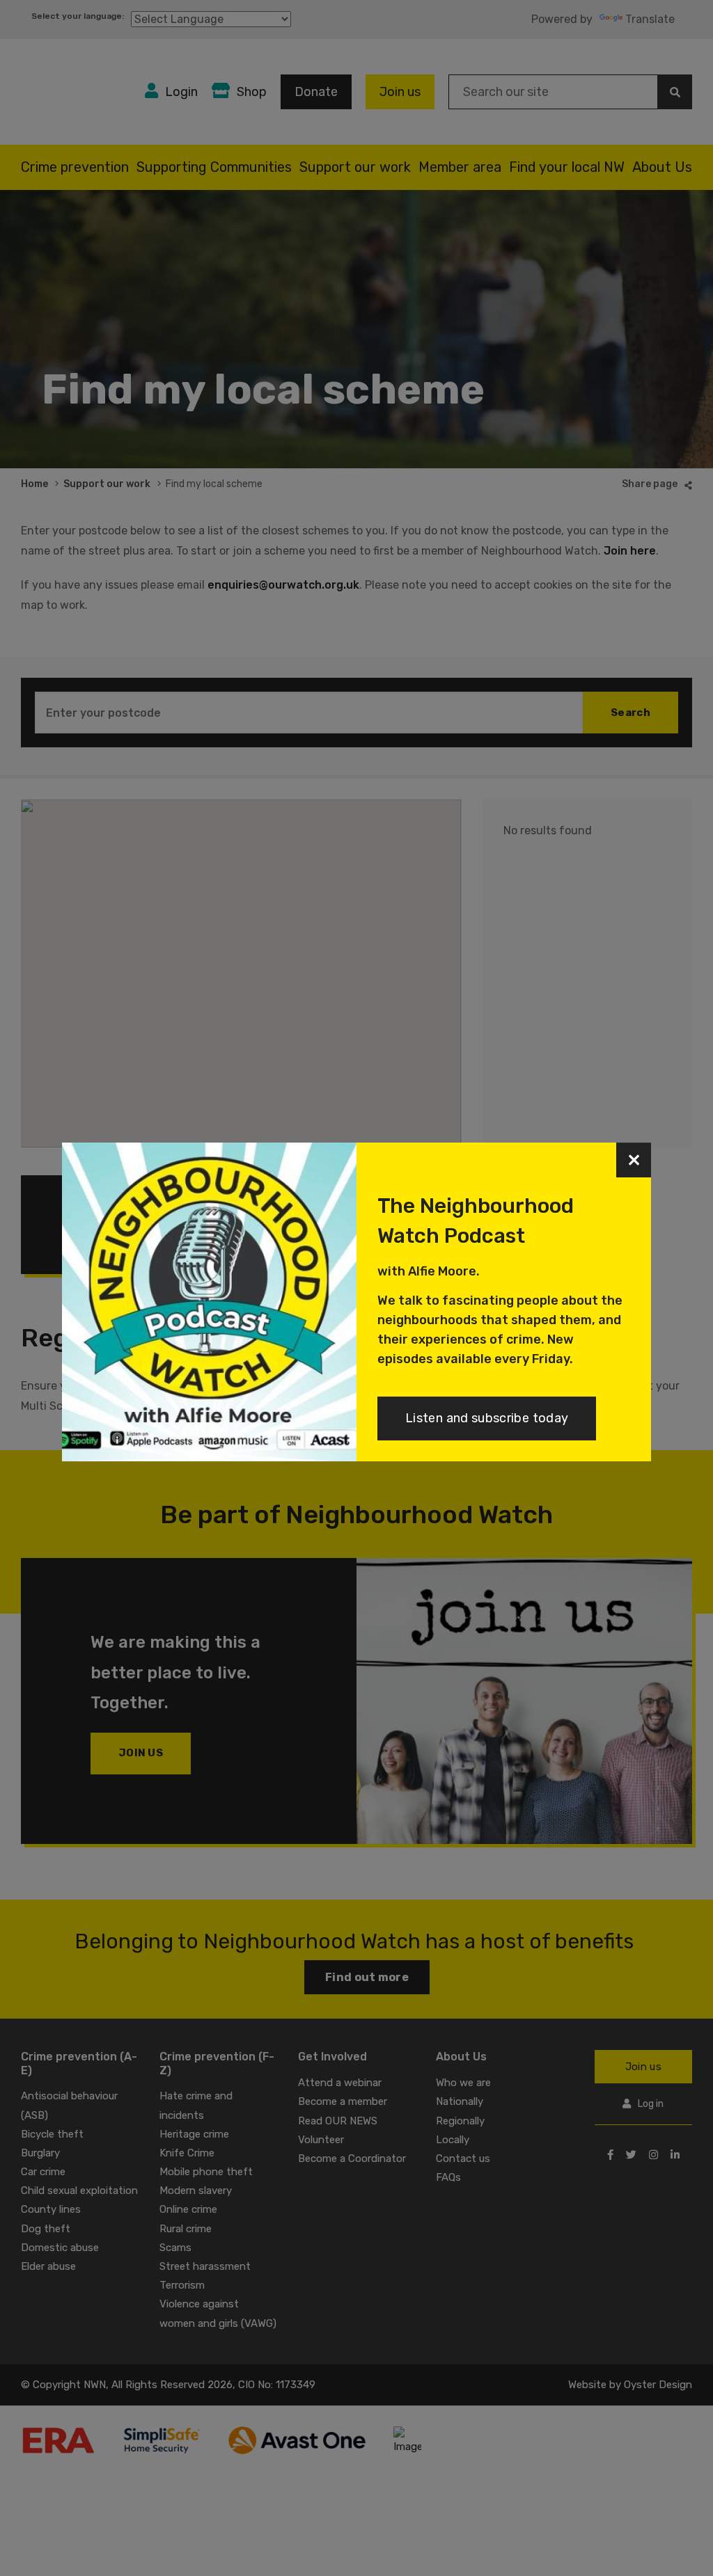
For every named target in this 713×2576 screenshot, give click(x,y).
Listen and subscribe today (487, 1418)
